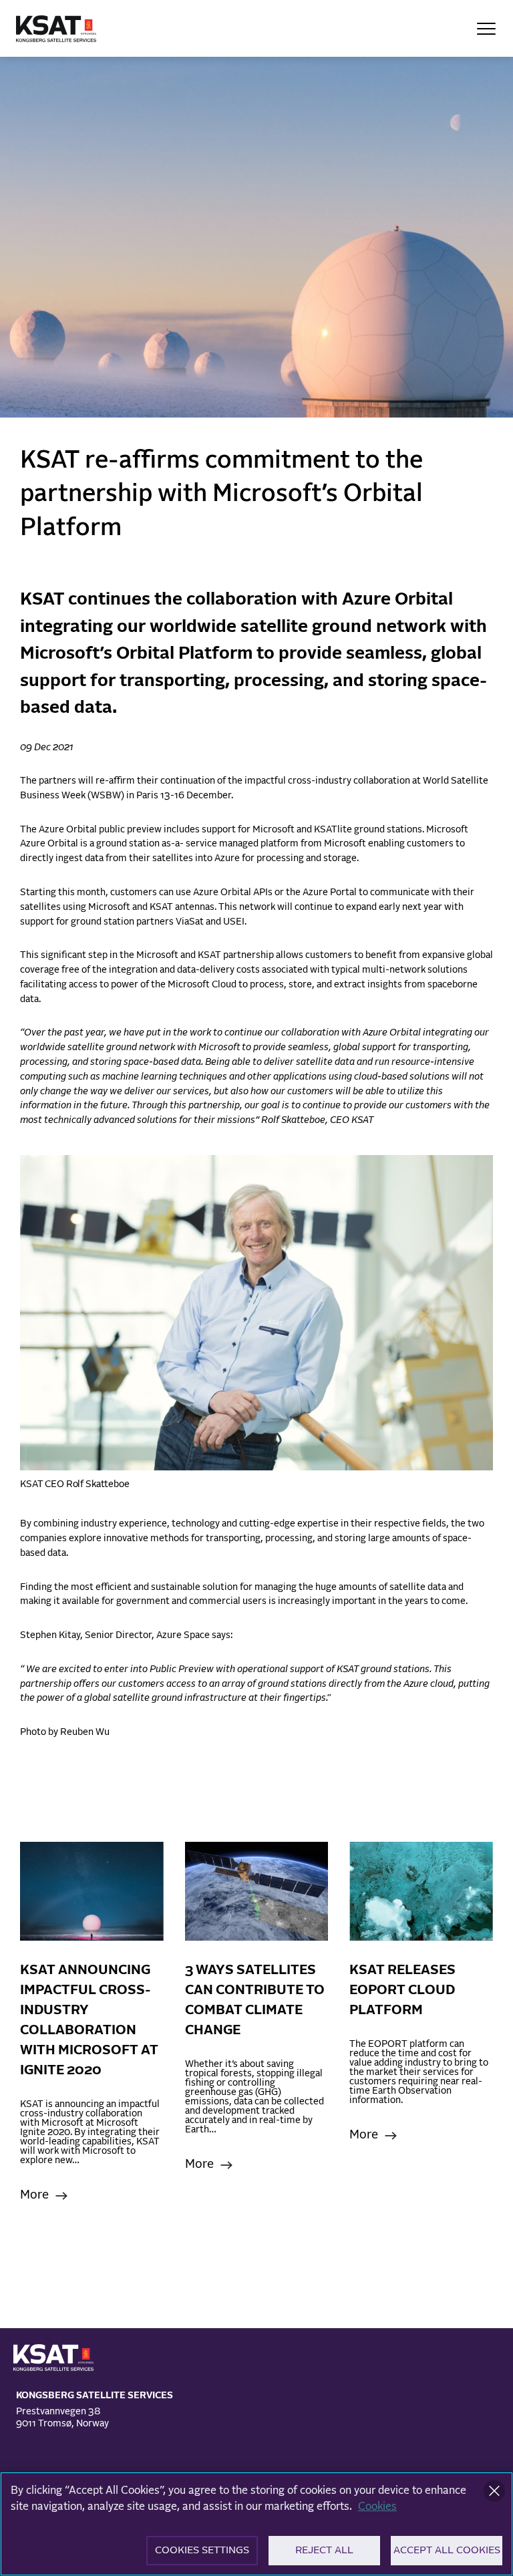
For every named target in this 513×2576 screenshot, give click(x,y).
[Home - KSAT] (56, 29)
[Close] (494, 2491)
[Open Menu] (486, 29)
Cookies (377, 2507)
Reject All (324, 2550)
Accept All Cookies (447, 2550)
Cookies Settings (202, 2550)
